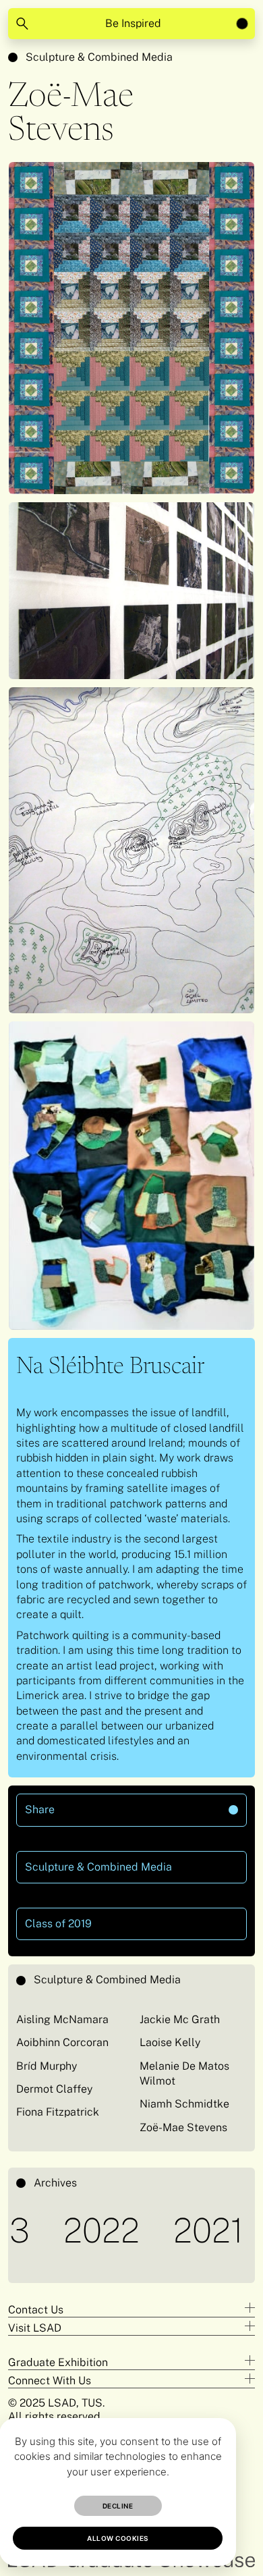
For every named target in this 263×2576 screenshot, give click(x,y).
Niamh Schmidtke (184, 2104)
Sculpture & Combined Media (99, 57)
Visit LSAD (35, 2328)
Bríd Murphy (47, 2066)
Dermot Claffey (54, 2089)
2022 (55, 2230)
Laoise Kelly (170, 2042)
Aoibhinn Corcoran (62, 2042)
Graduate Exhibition (58, 2362)
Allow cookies (118, 2538)
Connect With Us (50, 2381)
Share (89, 1805)
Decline (118, 2506)
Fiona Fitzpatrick (58, 2112)
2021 (162, 2230)
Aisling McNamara (62, 2019)
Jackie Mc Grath (180, 2019)
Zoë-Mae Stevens (183, 2127)
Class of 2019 (58, 1924)
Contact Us (36, 2310)
